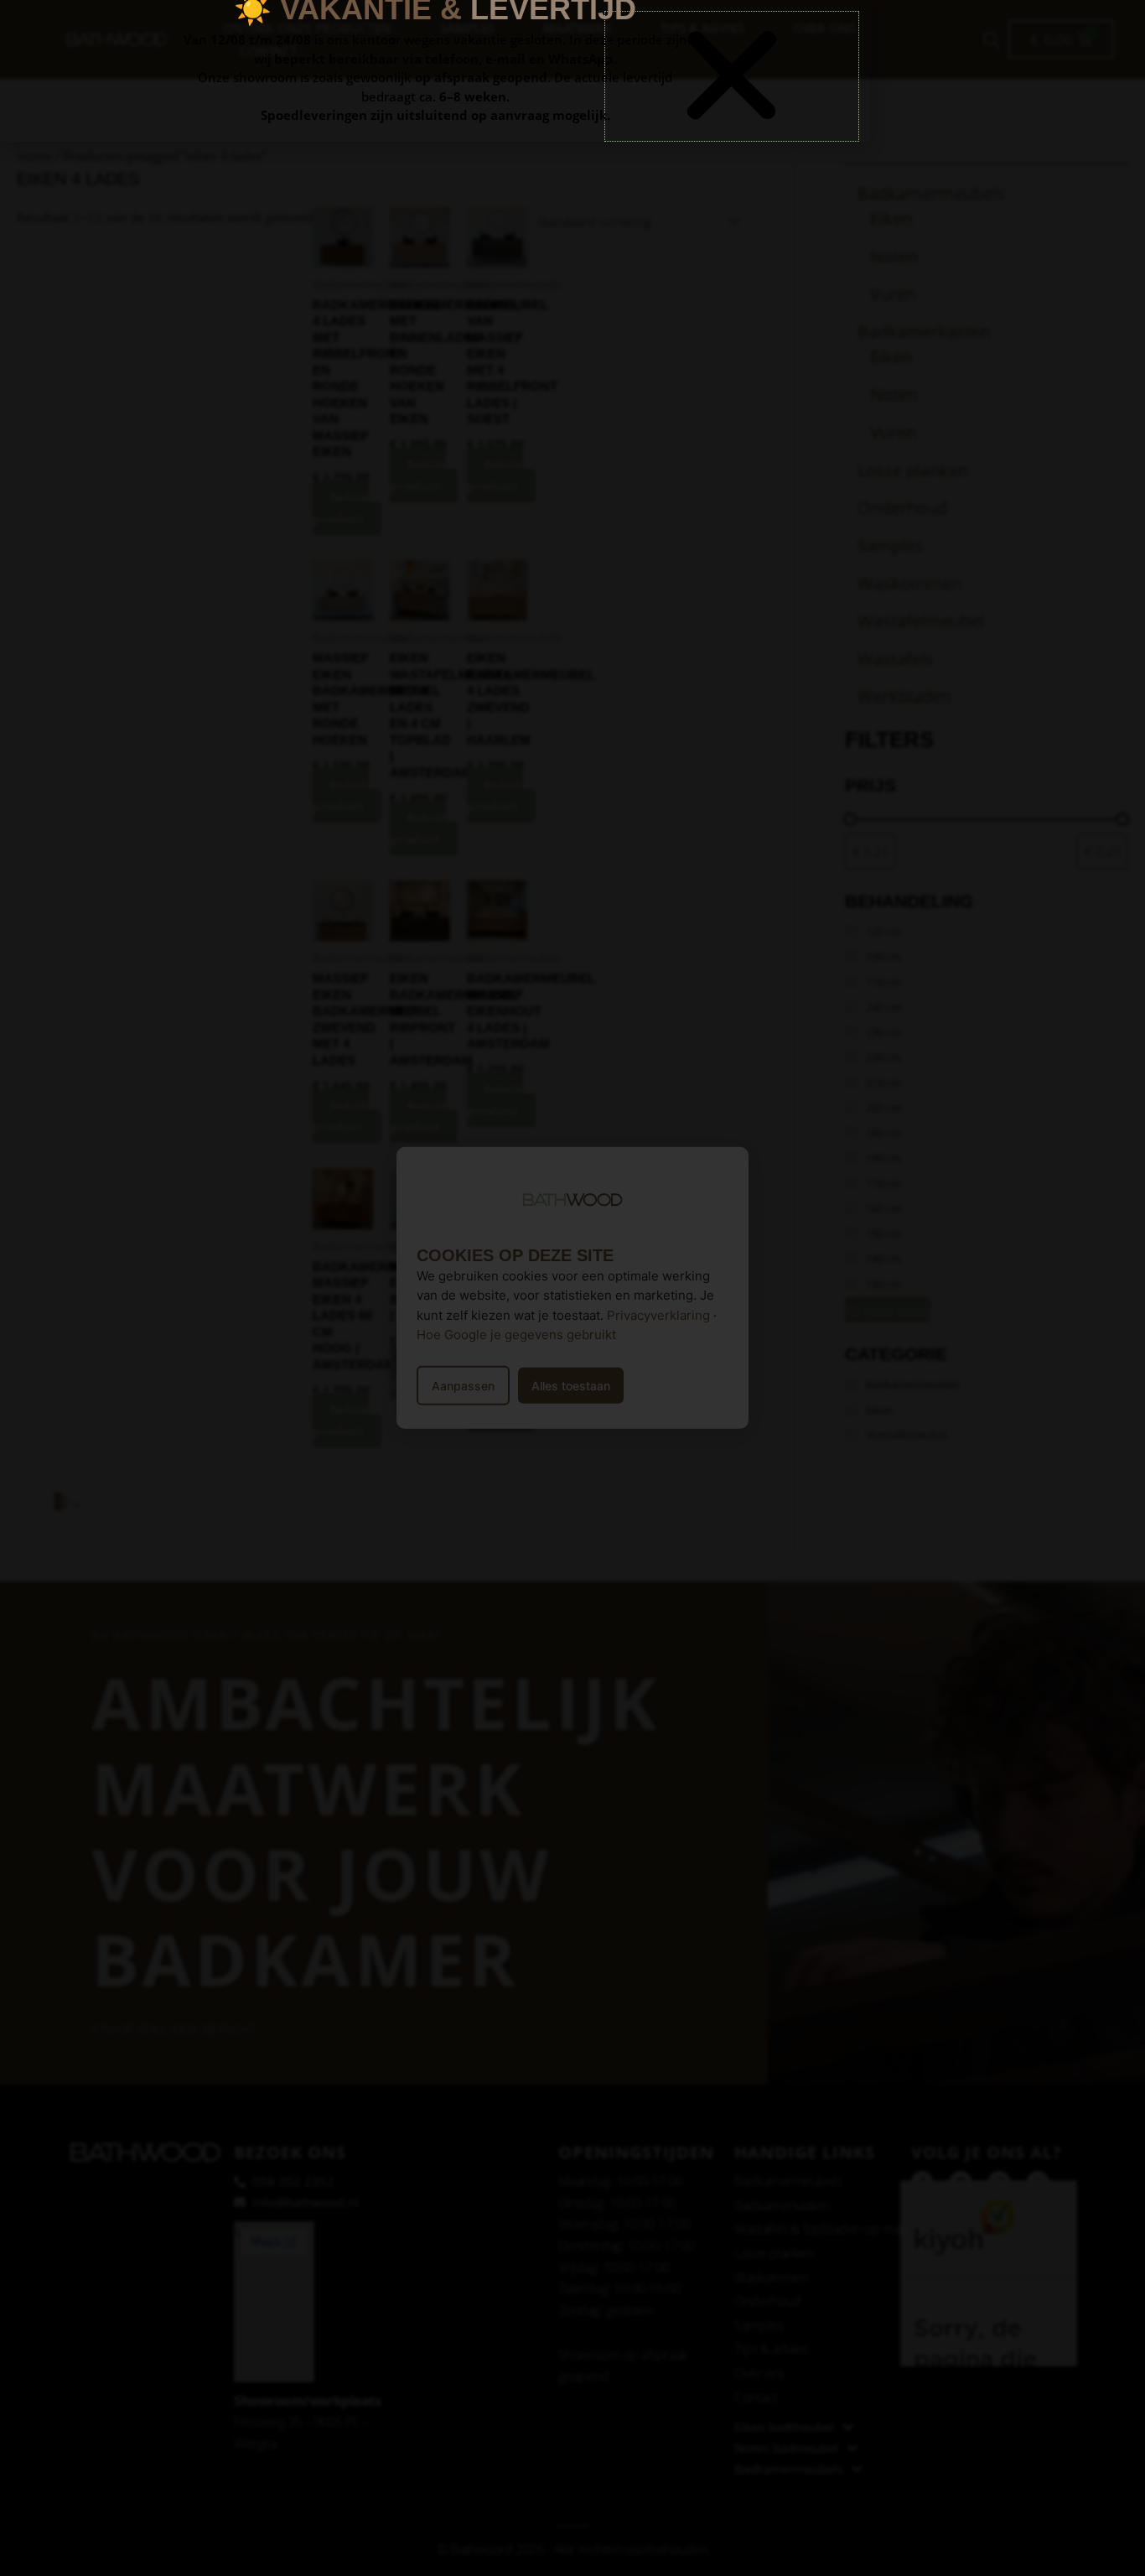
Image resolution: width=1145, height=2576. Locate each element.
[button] (732, 76)
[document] (572, 1288)
